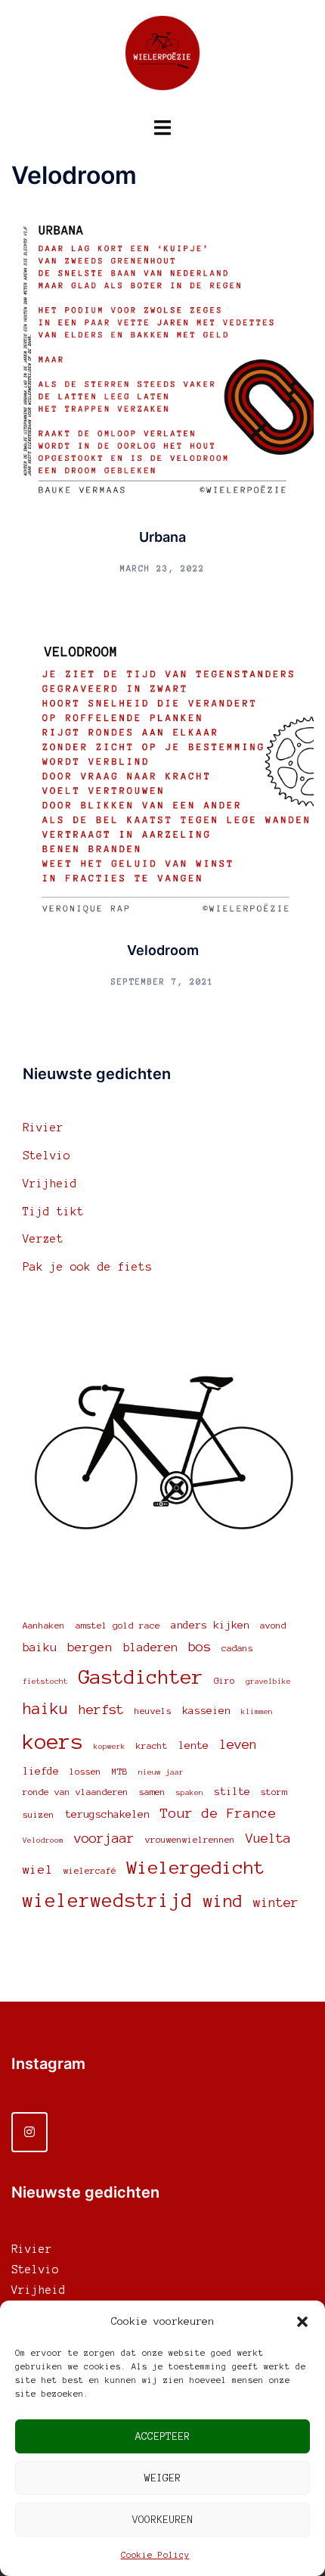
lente (193, 1745)
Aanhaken (44, 1625)
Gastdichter (141, 1677)
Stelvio (46, 1156)
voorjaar (104, 1838)
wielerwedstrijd (108, 1901)
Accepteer (162, 2436)
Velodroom (163, 950)
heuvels (153, 1711)
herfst (101, 1710)
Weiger (162, 2478)
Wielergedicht (196, 1867)
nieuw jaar (161, 1772)
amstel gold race (118, 1625)
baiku (40, 1647)
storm (274, 1792)
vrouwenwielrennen (190, 1839)
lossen (85, 1771)
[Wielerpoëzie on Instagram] (29, 2132)
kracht (152, 1745)
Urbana (162, 537)
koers (53, 1742)
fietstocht (45, 1681)
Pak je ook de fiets (87, 1267)
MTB (120, 1771)
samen (152, 1792)
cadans (237, 1648)
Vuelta (268, 1838)
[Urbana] (162, 359)
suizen (39, 1814)
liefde (41, 1771)
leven (238, 1744)
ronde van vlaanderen (76, 1792)
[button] (302, 2322)
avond (273, 1625)
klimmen (257, 1711)
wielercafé (90, 1870)
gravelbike (268, 1681)
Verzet (43, 1239)
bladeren (150, 1647)
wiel (38, 1869)
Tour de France (218, 1813)
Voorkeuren (162, 2520)
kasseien (206, 1711)
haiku (45, 1709)
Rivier (43, 1128)
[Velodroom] (162, 772)
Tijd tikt (53, 1212)
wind (223, 1901)
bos (200, 1647)
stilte (232, 1792)
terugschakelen (107, 1814)
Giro (224, 1680)
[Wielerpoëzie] (162, 58)
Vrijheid (50, 1184)
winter (276, 1902)
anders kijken (210, 1625)
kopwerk (110, 1746)
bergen (90, 1647)
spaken (190, 1792)
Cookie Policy (155, 2555)
